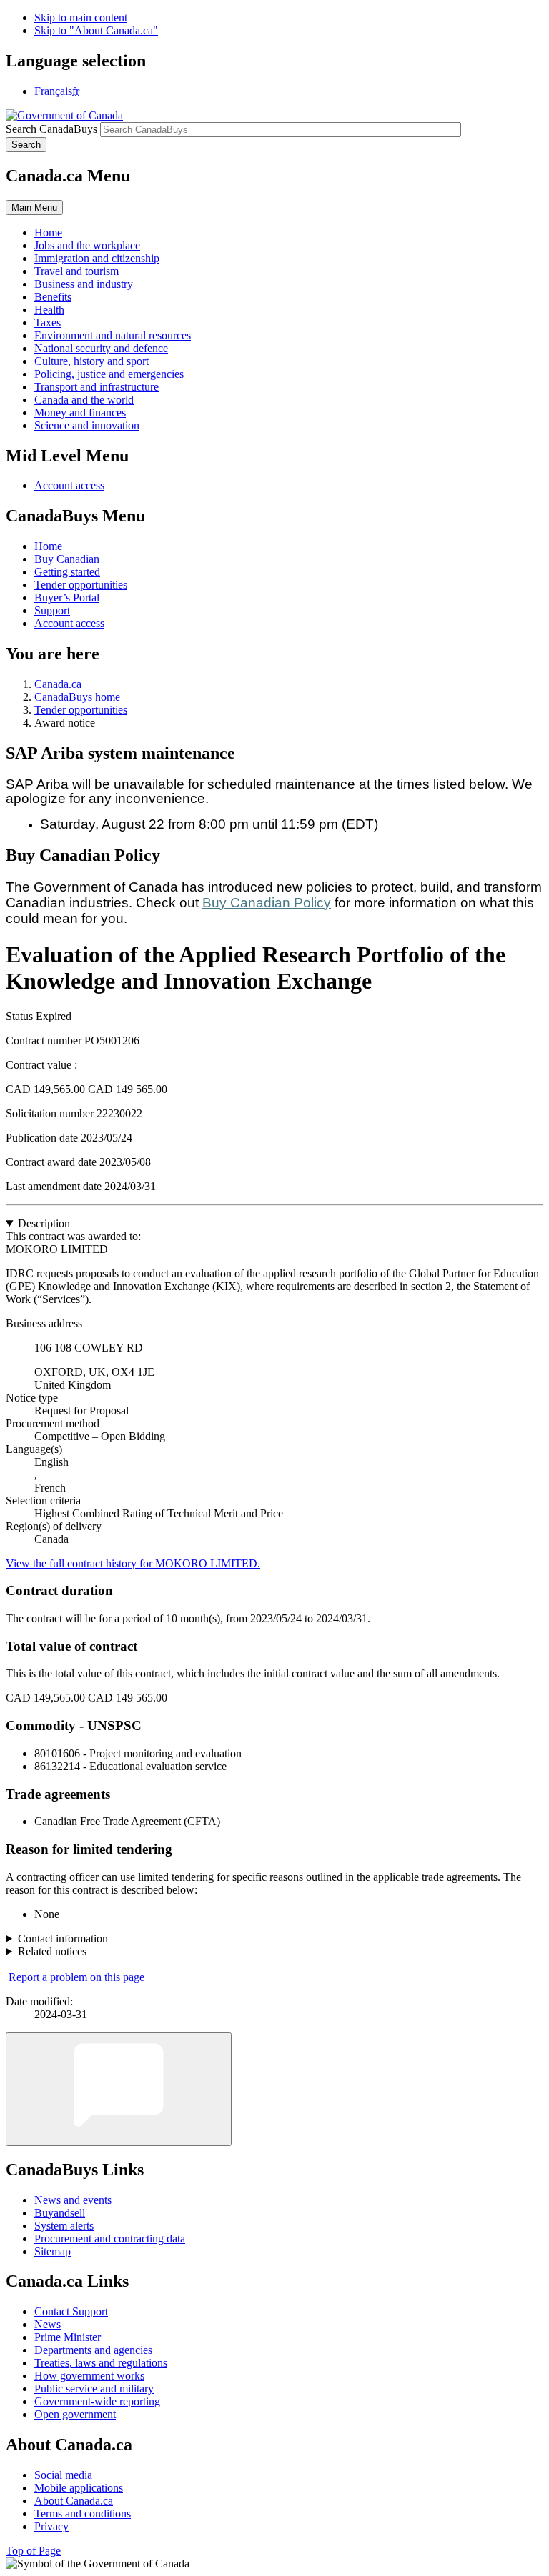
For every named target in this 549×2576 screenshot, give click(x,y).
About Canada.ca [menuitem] (74, 2501)
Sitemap (53, 2251)
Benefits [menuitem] (53, 297)
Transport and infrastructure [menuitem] (97, 387)
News (48, 2324)
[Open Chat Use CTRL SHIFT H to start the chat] (119, 2089)
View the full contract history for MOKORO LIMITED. (133, 1563)
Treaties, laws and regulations (101, 2363)
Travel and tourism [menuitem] (76, 271)
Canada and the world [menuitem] (84, 400)
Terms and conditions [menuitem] (83, 2513)
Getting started (67, 572)
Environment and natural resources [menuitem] (113, 335)
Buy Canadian (67, 559)
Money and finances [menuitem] (80, 413)
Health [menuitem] (49, 310)
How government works (89, 2376)
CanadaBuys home (77, 697)
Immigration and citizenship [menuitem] (97, 258)
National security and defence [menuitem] (101, 348)
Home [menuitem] (48, 233)
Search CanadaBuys (51, 129)
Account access (69, 485)
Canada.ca (58, 684)
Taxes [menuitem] (48, 323)
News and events (73, 2200)
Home (48, 546)
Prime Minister (68, 2337)
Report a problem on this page (76, 1977)
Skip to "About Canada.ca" (96, 30)
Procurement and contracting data (110, 2238)
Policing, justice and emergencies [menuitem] (109, 374)
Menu (34, 208)
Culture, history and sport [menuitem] (91, 361)
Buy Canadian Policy (267, 903)
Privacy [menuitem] (51, 2526)
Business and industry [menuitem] (84, 284)
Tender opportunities (81, 585)
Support (52, 610)
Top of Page (33, 2551)
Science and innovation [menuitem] (87, 425)
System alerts (64, 2226)
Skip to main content (81, 18)
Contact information (63, 1938)
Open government (75, 2414)
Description (44, 1223)
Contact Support (71, 2311)
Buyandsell (60, 2213)
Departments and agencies (93, 2350)
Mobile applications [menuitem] (79, 2488)
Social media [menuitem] (63, 2475)
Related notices (52, 1951)
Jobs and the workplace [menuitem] (87, 245)
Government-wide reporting (97, 2401)
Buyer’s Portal (67, 598)
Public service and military (94, 2388)
